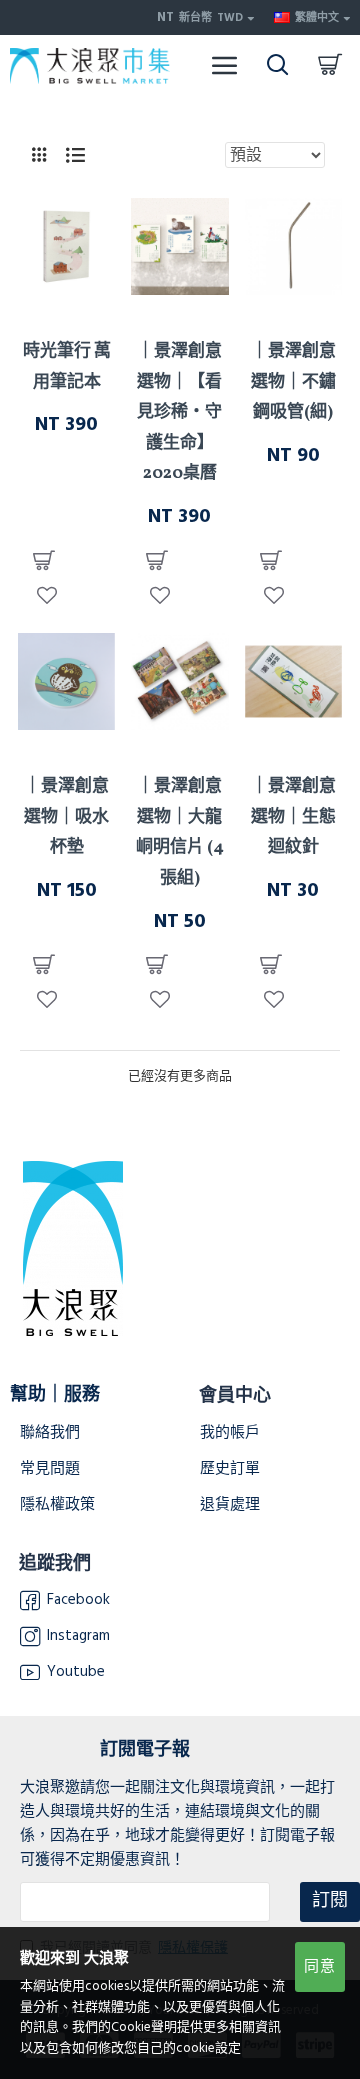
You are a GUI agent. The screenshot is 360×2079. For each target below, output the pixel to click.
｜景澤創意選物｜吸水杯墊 (66, 817)
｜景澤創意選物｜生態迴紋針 (293, 817)
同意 (320, 1966)
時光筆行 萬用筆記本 (67, 367)
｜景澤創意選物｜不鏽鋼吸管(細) (293, 382)
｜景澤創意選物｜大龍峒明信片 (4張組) (180, 832)
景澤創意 (67, 313)
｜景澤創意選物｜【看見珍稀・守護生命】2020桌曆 (179, 412)
